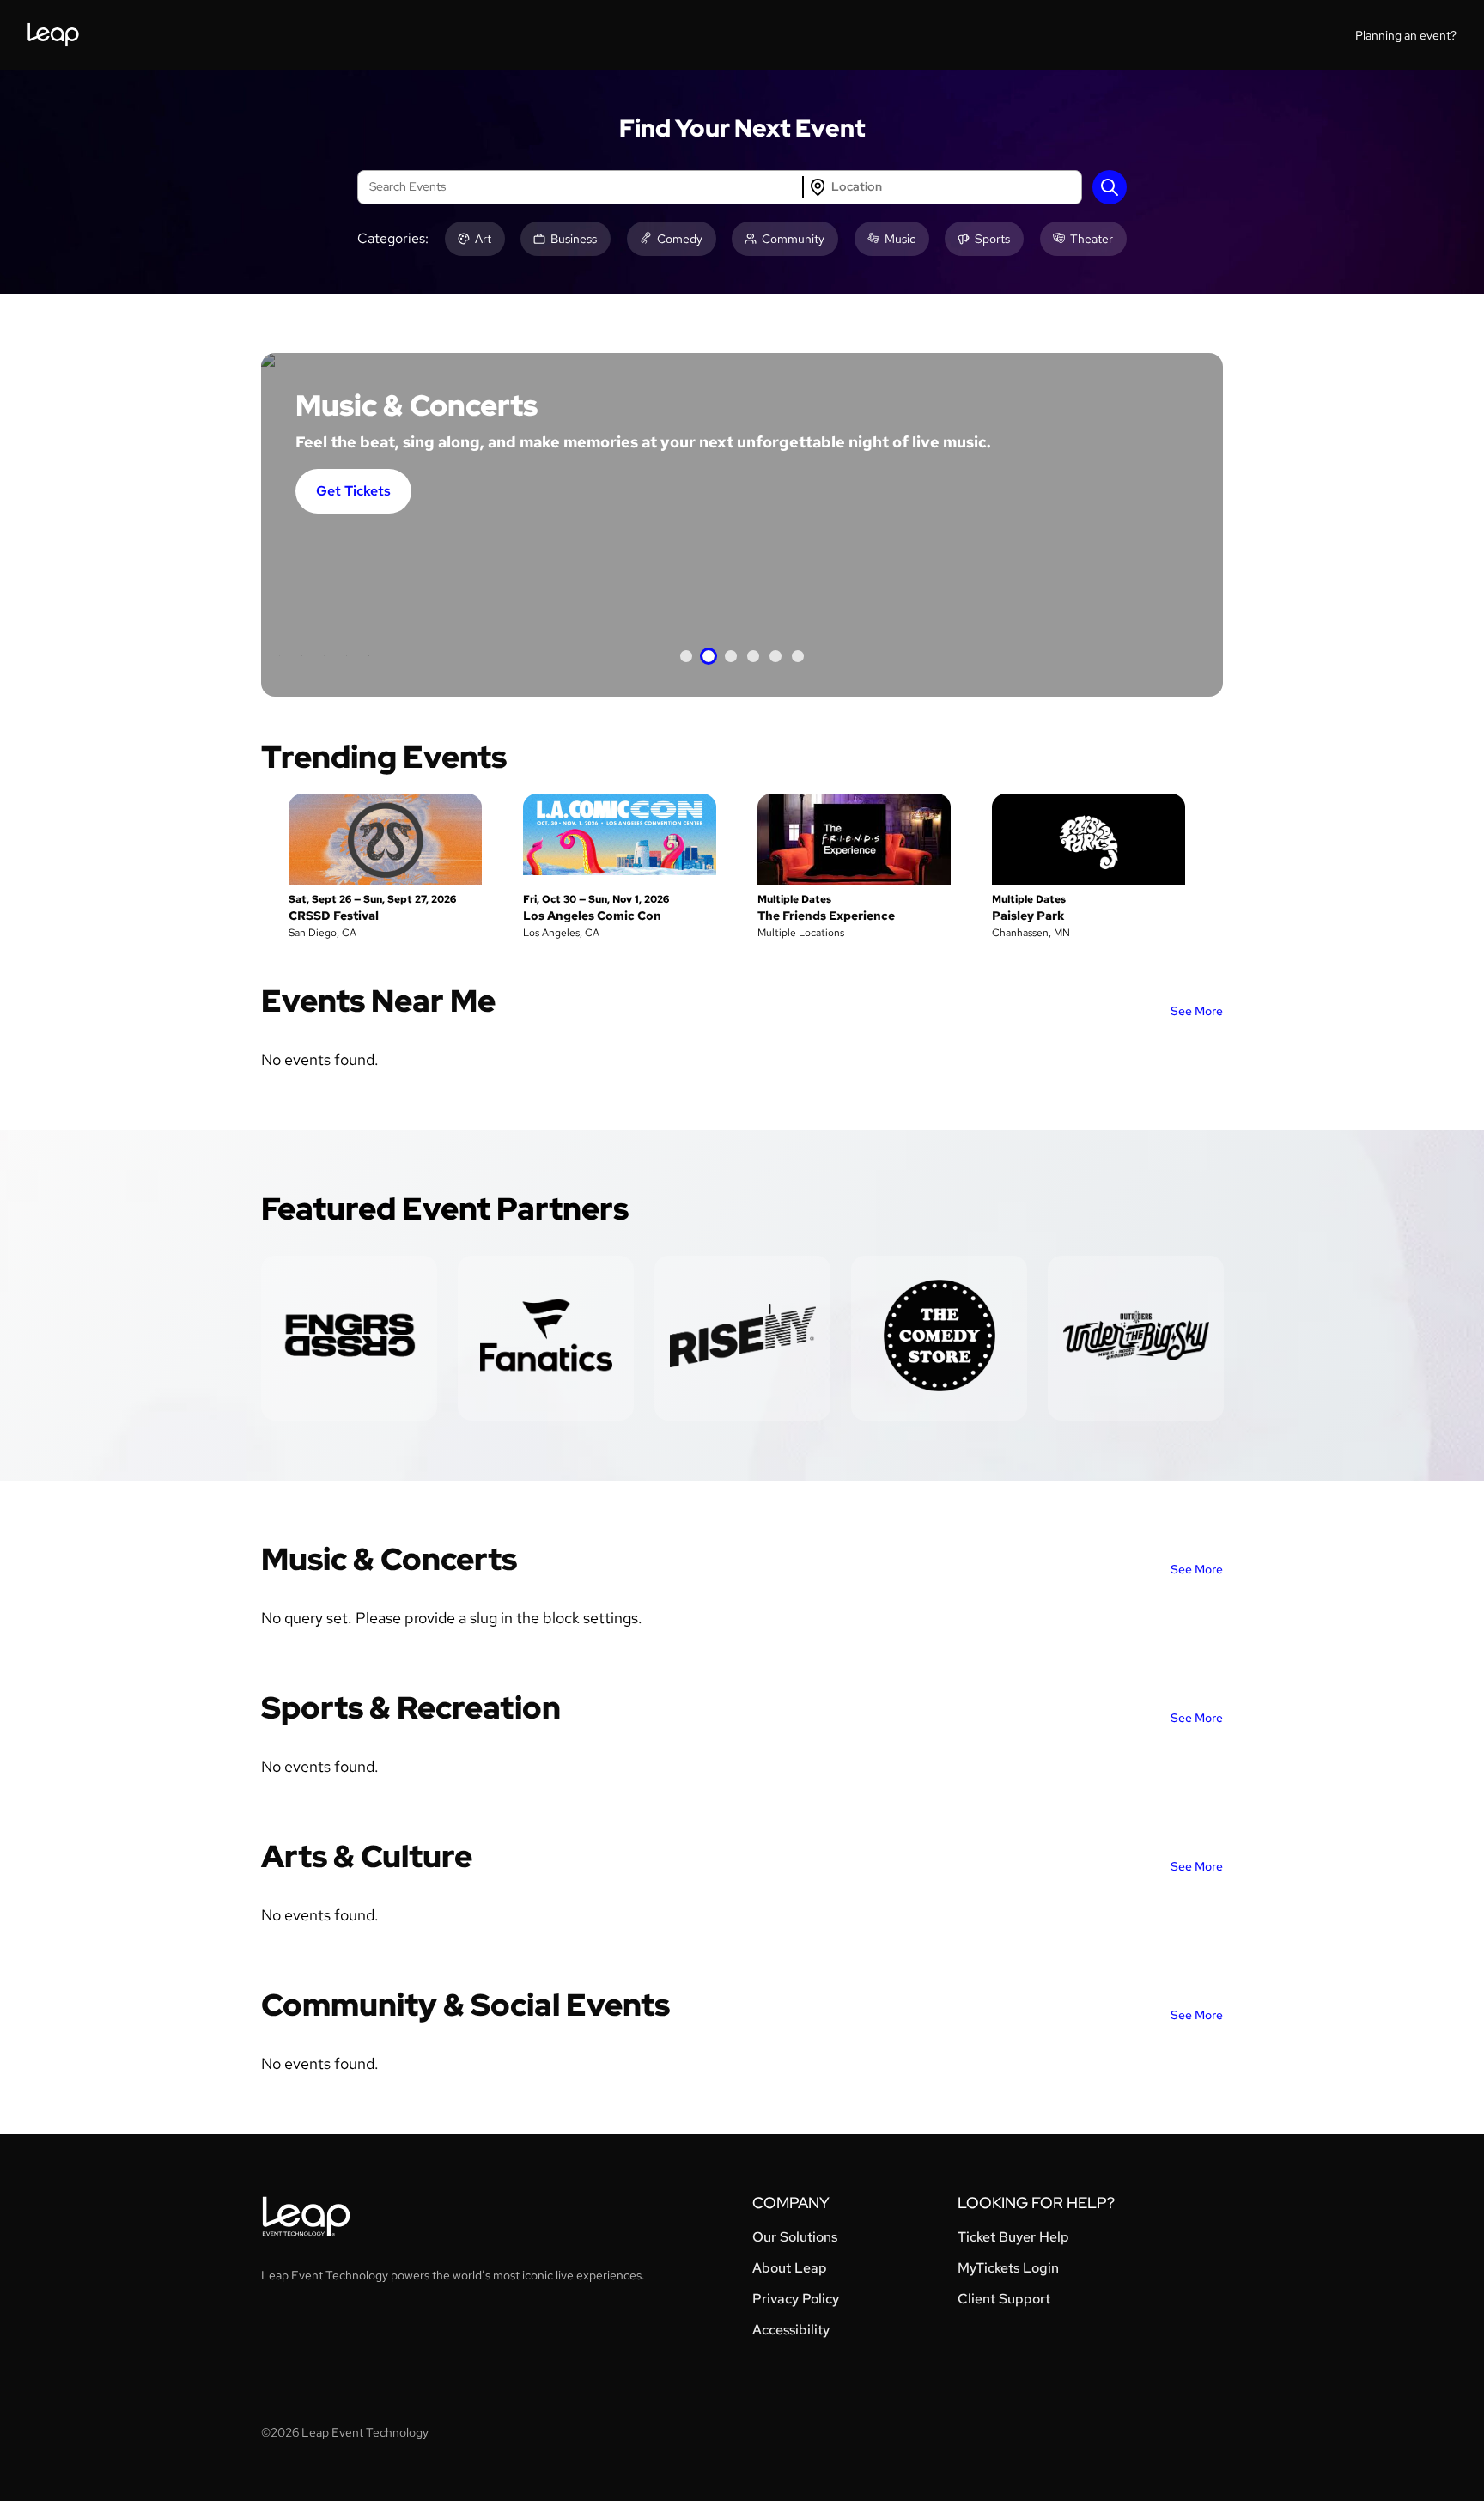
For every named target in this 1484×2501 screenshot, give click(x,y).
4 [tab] (753, 656)
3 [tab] (731, 656)
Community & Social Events (465, 2005)
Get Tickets (353, 491)
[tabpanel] (742, 525)
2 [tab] (709, 656)
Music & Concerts (389, 1559)
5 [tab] (775, 656)
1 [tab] (686, 656)
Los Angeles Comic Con (592, 916)
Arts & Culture (367, 1856)
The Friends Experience (826, 916)
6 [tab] (798, 656)
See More (1197, 1011)
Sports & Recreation (411, 1707)
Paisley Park (1028, 916)
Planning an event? (1406, 35)
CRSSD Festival (334, 916)
